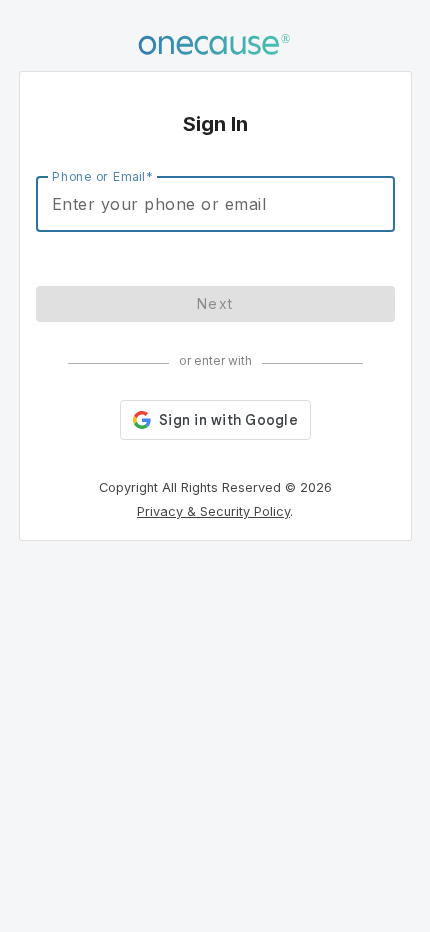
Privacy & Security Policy (213, 511)
